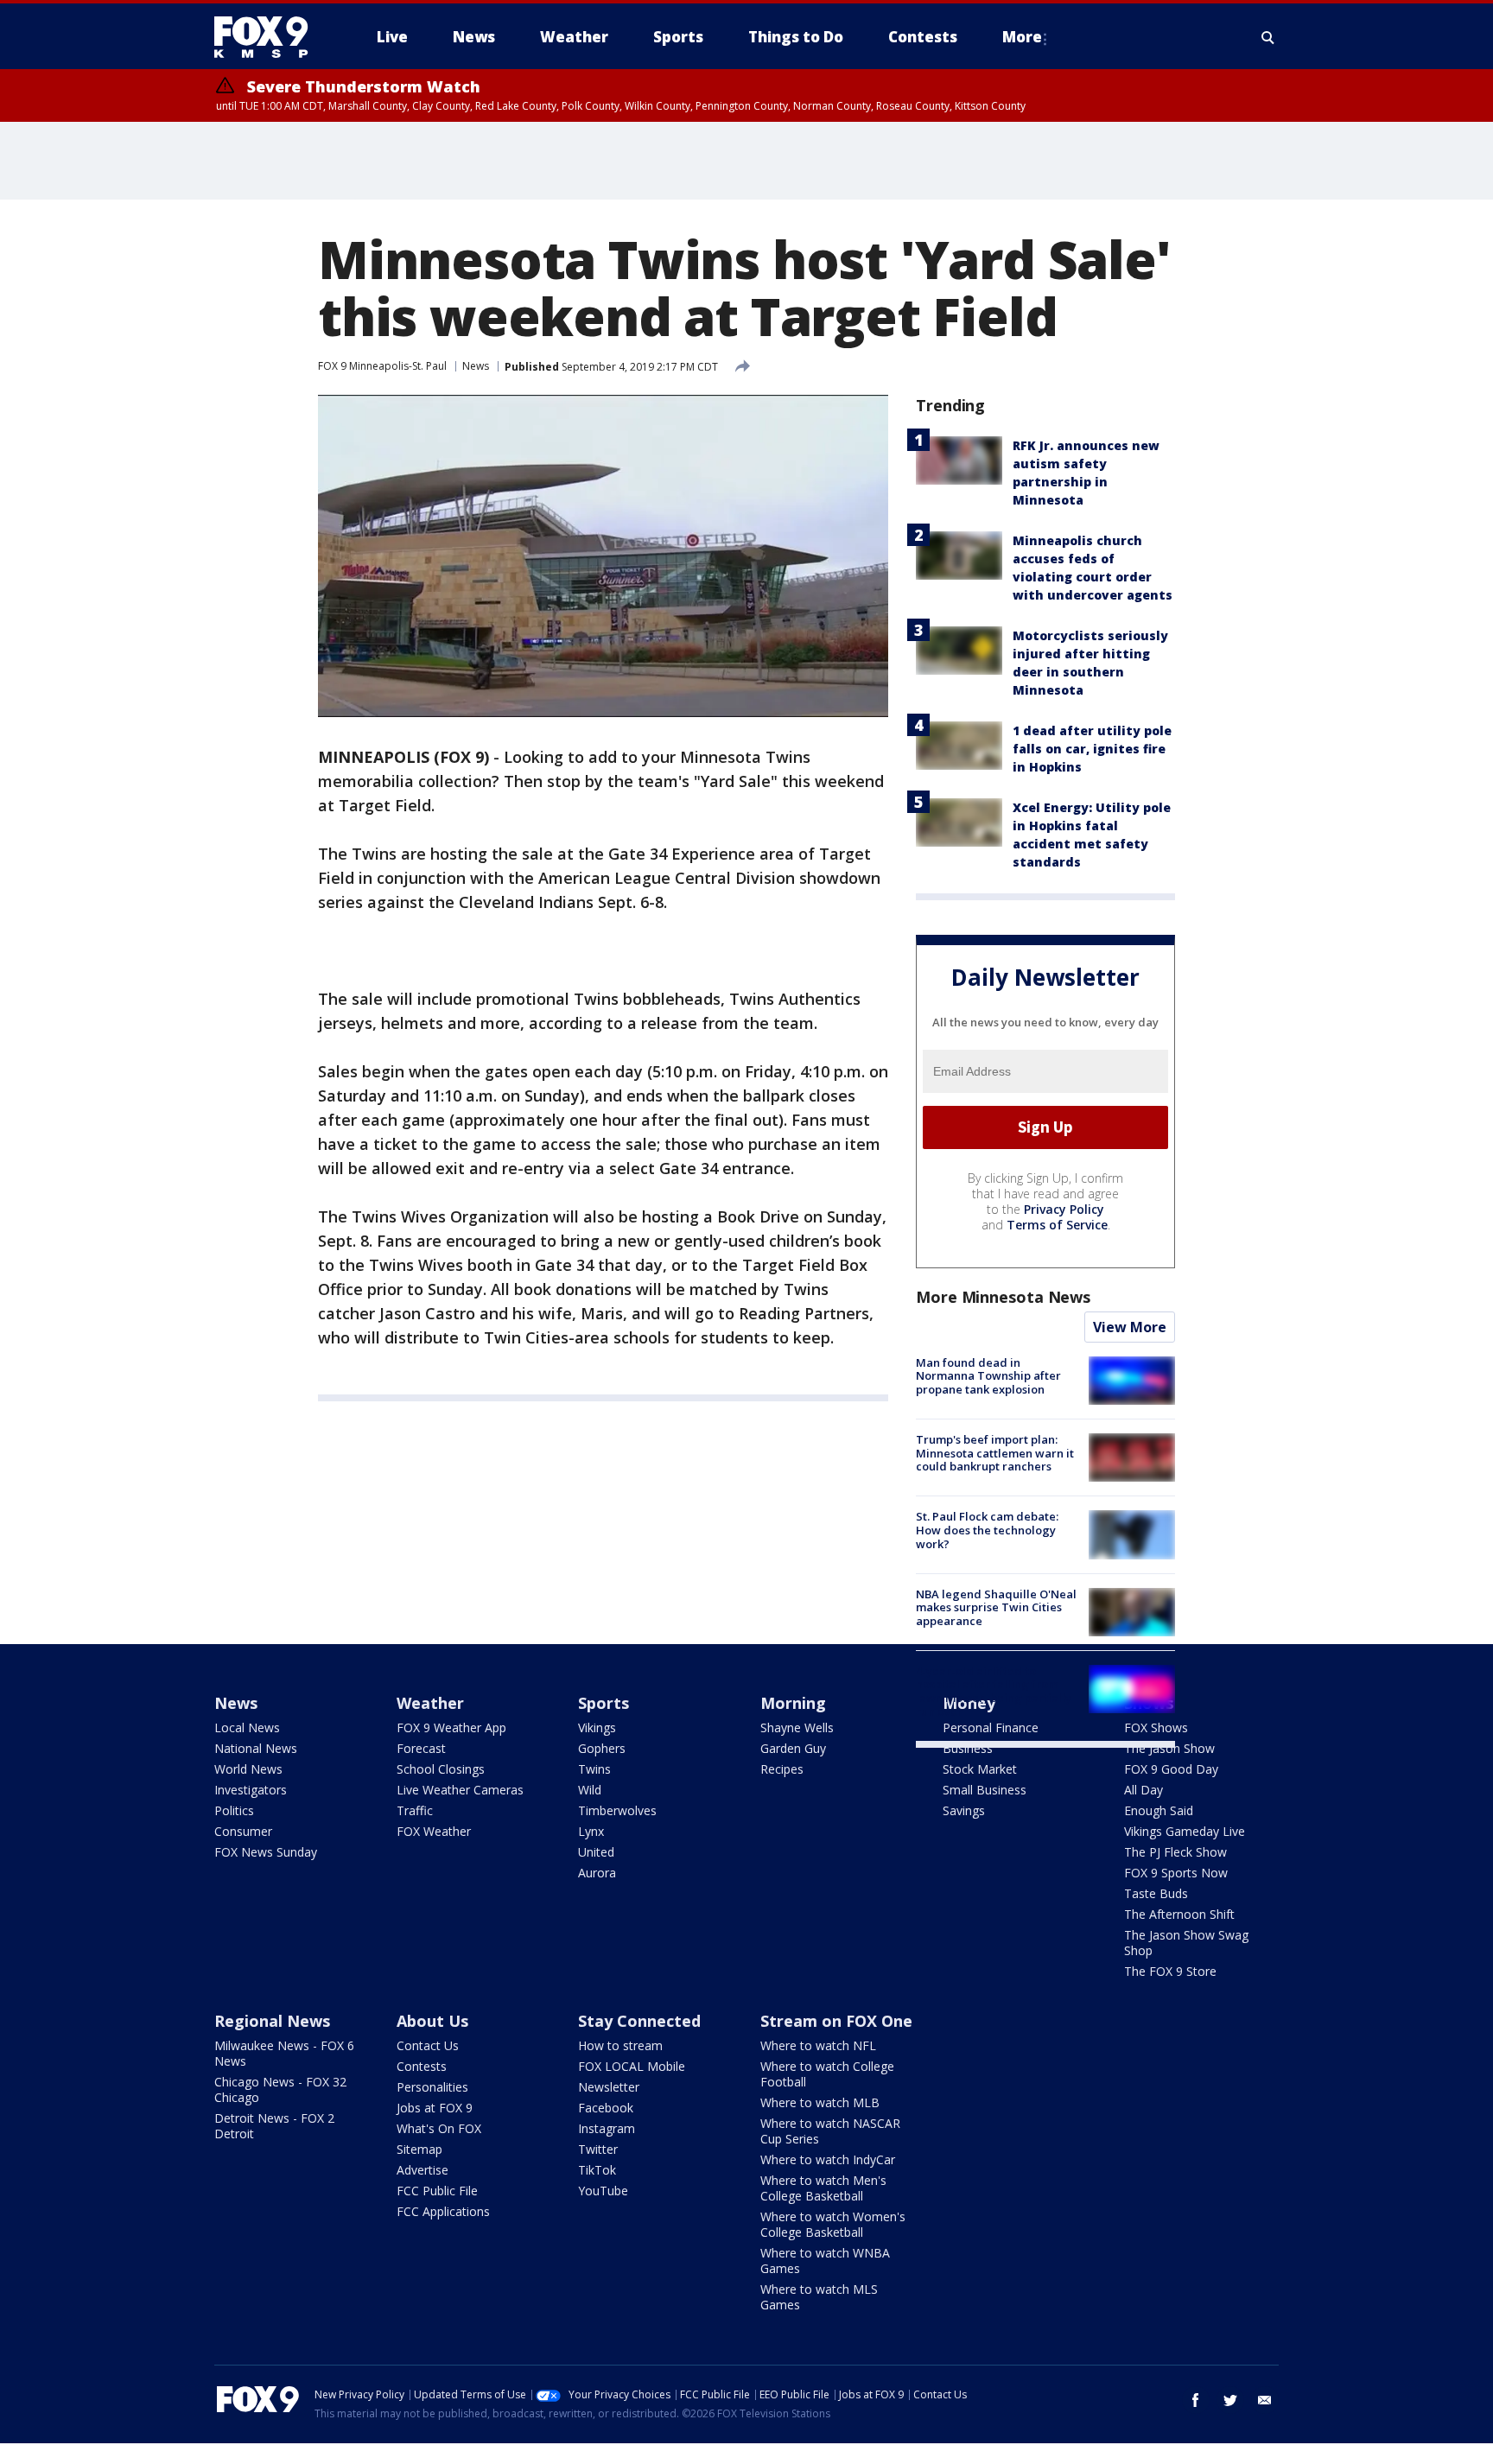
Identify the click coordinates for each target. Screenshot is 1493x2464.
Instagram (607, 2128)
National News (256, 1748)
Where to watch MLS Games (819, 2297)
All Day (1144, 1790)
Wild (590, 1790)
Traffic (415, 1810)
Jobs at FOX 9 (435, 2108)
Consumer (243, 1831)
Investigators (251, 1790)
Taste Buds (1156, 1893)
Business (968, 1748)
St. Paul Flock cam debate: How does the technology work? (987, 1530)
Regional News (272, 2021)
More (1022, 37)
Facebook (606, 2108)
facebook (1196, 2400)
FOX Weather (434, 1831)
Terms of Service (1057, 1225)
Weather (430, 1703)
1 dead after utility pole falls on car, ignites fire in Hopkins (1092, 749)
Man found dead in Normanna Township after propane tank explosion (988, 1376)
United (596, 1852)
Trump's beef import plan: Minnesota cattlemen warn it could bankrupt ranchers (995, 1453)
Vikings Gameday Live (1185, 1831)
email (1265, 2400)
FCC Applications (443, 2211)
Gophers (602, 1748)
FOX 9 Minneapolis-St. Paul (382, 366)
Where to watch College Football (827, 2074)
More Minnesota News (1003, 1297)
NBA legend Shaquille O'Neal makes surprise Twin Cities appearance (996, 1607)
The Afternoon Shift (1179, 1914)
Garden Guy (793, 1748)
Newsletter (609, 2087)
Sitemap (419, 2149)
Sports (604, 1703)
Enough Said (1159, 1810)
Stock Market (980, 1769)
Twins (594, 1769)
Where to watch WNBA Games (825, 2261)
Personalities (432, 2087)
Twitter (598, 2149)
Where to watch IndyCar (828, 2159)
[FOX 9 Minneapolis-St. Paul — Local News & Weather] (271, 37)
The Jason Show (1169, 1748)
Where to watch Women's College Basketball (833, 2224)
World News (248, 1769)
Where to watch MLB (820, 2102)
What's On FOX (439, 2128)
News (476, 366)
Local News (247, 1727)
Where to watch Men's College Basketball (823, 2188)
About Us (432, 2021)
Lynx (591, 1831)
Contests (422, 2066)
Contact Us (428, 2045)
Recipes (782, 1769)
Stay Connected (639, 2021)
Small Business (985, 1790)
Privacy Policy (1064, 1209)
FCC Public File (437, 2191)
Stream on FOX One (836, 2021)
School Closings (441, 1769)
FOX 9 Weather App (451, 1727)
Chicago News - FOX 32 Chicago (280, 2089)
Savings (964, 1810)
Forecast (421, 1748)
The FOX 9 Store (1170, 1971)
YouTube (603, 2191)
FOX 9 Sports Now (1176, 1873)
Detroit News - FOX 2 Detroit (274, 2126)
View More (1130, 1327)
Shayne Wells (797, 1727)
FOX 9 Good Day (1171, 1769)
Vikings (597, 1727)
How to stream (620, 2045)
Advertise (422, 2170)
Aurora (597, 1873)
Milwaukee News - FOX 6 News (284, 2053)
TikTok (597, 2170)
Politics (234, 1810)
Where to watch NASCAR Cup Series (830, 2131)
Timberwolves (617, 1810)
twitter (1230, 2400)
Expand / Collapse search (1268, 37)
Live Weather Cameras (460, 1790)
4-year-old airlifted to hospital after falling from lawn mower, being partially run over (994, 1691)
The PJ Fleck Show (1175, 1852)
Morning (793, 1703)
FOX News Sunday (266, 1852)
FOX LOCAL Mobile (632, 2066)
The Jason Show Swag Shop (1186, 1943)
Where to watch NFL (818, 2045)
